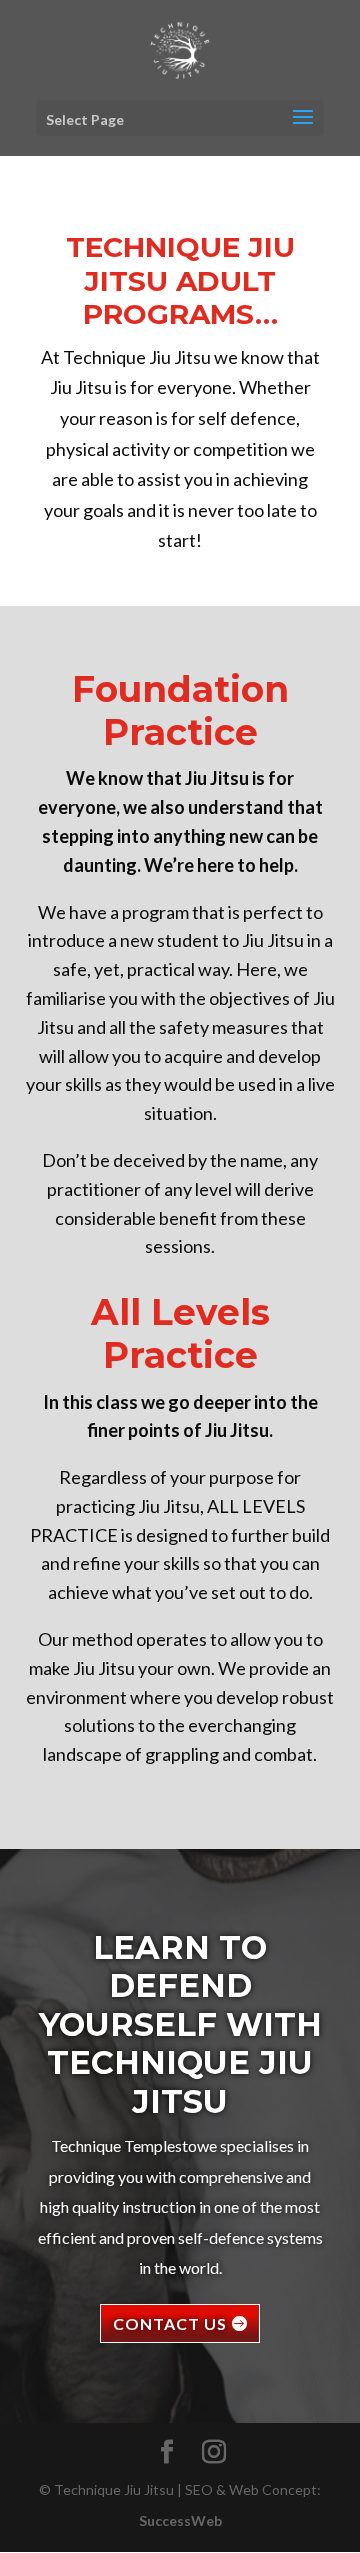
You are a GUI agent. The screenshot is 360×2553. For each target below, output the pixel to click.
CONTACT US (170, 2323)
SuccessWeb (180, 2520)
